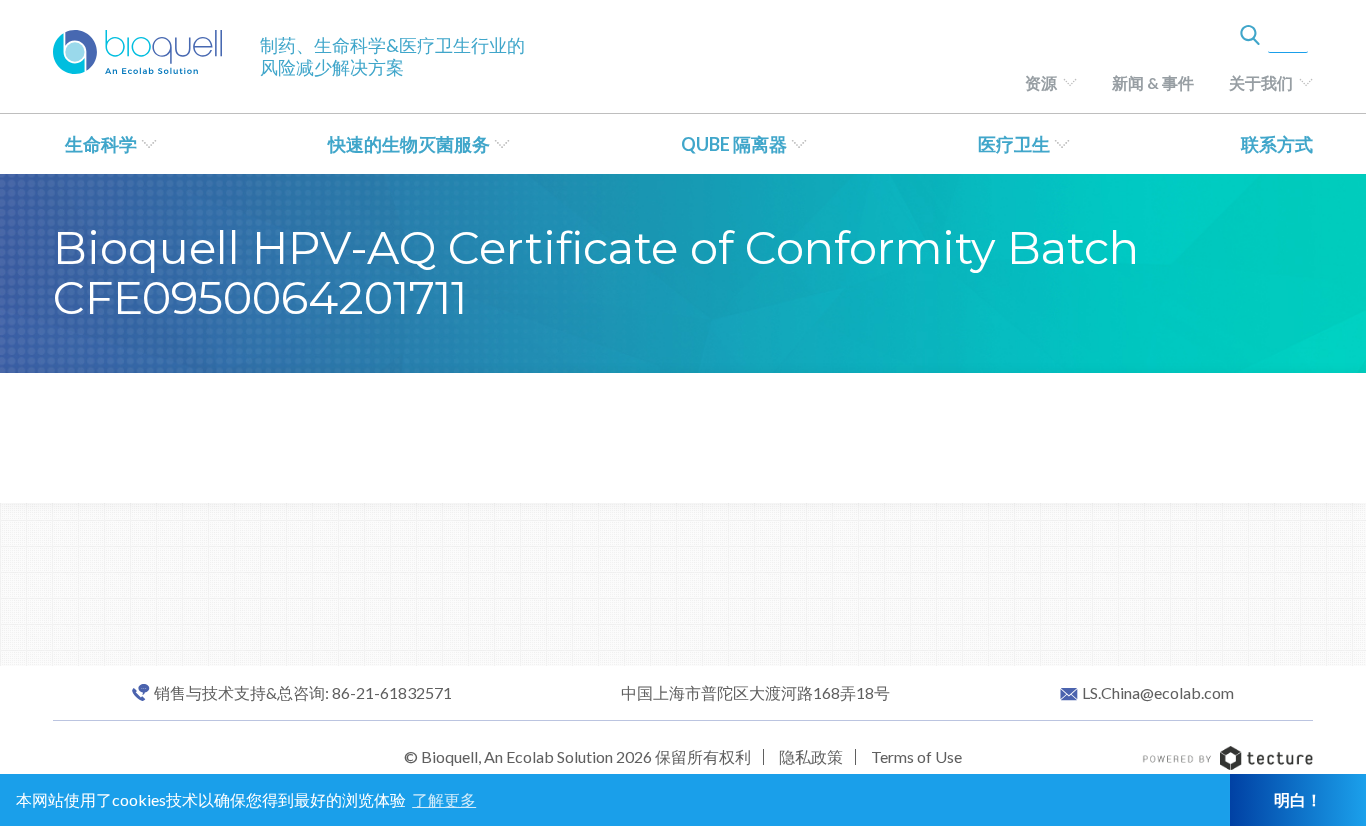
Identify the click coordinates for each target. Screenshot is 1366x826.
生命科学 (101, 144)
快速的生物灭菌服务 (409, 144)
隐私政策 (811, 756)
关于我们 (1261, 82)
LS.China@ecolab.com (1158, 693)
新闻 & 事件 (1153, 82)
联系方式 (1277, 144)
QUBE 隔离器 (734, 144)
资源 (1041, 82)
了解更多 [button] (444, 799)
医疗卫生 (1014, 144)
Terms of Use (916, 756)
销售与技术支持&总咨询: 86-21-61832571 (303, 693)
